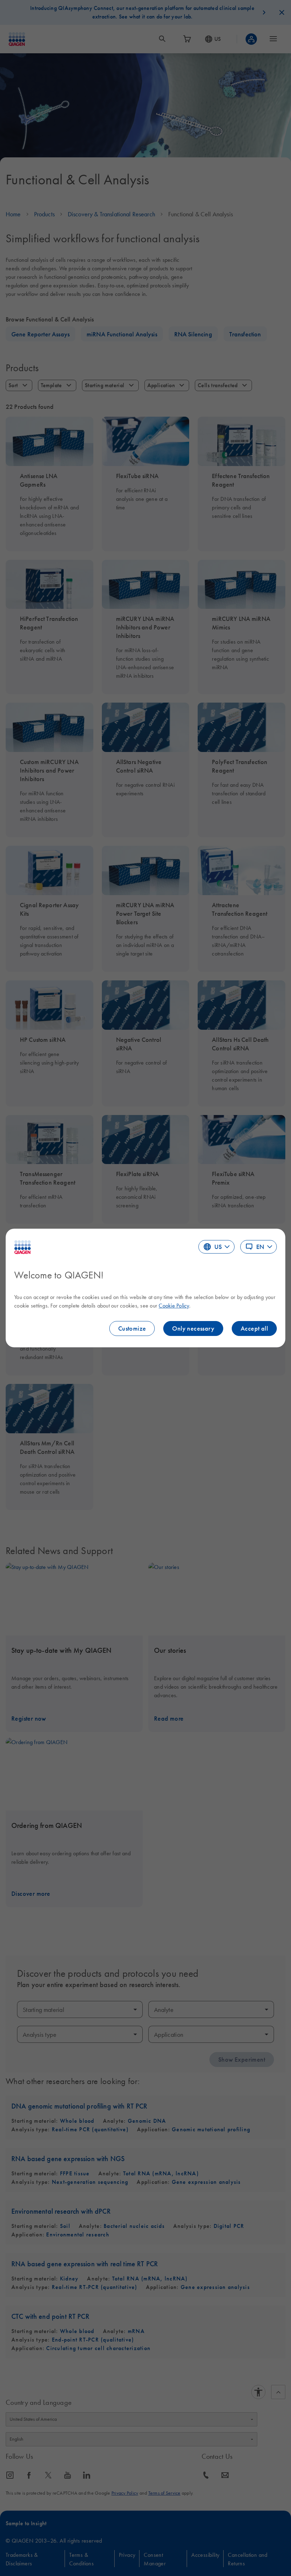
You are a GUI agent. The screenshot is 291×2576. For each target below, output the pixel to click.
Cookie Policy (174, 1305)
